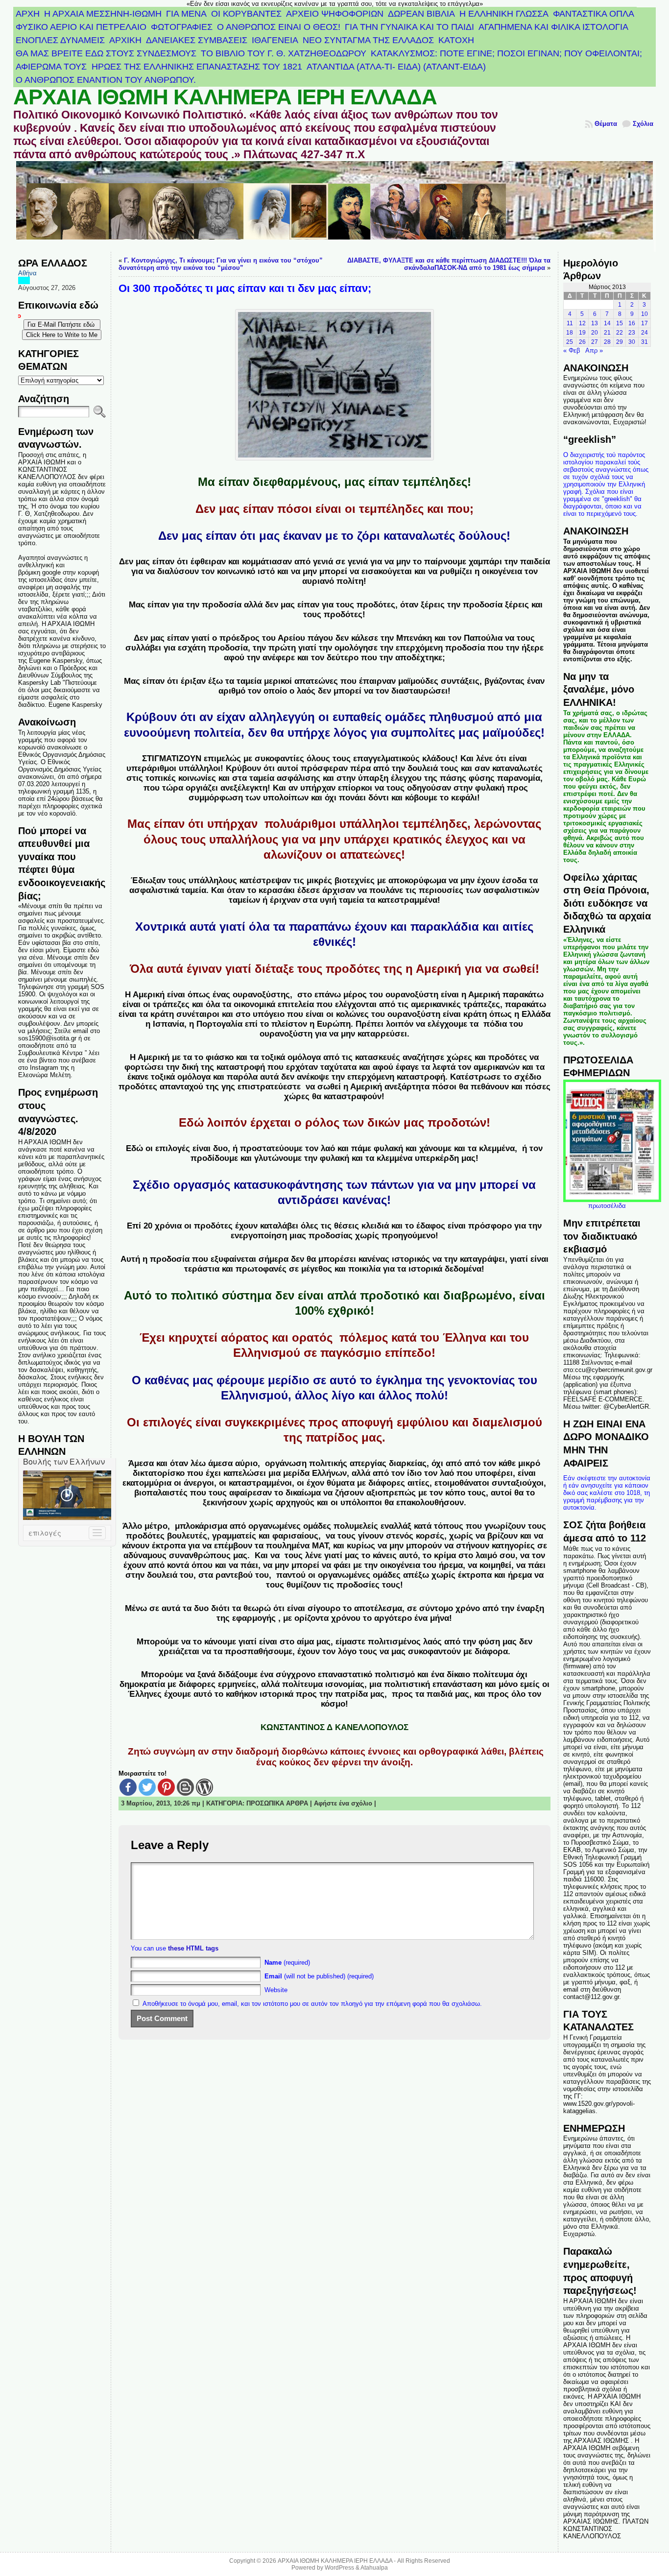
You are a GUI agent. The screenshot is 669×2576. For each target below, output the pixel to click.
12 (582, 323)
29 (620, 342)
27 (595, 342)
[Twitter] (147, 1787)
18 (570, 333)
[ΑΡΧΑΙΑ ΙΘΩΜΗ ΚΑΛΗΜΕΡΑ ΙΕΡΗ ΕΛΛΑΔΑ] (334, 206)
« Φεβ (572, 350)
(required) (287, 1962)
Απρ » (594, 350)
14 (607, 323)
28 (607, 342)
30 (632, 342)
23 (632, 333)
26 (582, 342)
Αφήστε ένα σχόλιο (343, 1803)
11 (570, 323)
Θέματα (606, 124)
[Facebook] (128, 1787)
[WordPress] (204, 1787)
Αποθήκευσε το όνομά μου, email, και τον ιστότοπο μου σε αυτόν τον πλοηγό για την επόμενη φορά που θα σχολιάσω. (312, 2004)
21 (607, 333)
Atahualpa (374, 2568)
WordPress (339, 2568)
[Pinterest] (166, 1787)
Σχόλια (643, 124)
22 (620, 333)
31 (645, 342)
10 (645, 314)
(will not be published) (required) (319, 1976)
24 (645, 333)
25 (570, 342)
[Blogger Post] (185, 1787)
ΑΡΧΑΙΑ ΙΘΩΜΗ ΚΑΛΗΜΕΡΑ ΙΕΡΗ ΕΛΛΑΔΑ (225, 97)
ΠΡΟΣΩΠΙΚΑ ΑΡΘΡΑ (277, 1803)
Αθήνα (27, 273)
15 (620, 323)
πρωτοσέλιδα (607, 1206)
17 (645, 323)
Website (276, 1990)
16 (632, 323)
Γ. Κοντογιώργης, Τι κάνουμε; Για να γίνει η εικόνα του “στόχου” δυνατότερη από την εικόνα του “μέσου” (221, 264)
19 (582, 333)
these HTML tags (193, 1948)
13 (595, 323)
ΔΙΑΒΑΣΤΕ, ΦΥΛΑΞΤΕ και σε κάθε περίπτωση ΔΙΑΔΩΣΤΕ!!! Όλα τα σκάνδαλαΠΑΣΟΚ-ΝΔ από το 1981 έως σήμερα (449, 264)
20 (595, 333)
